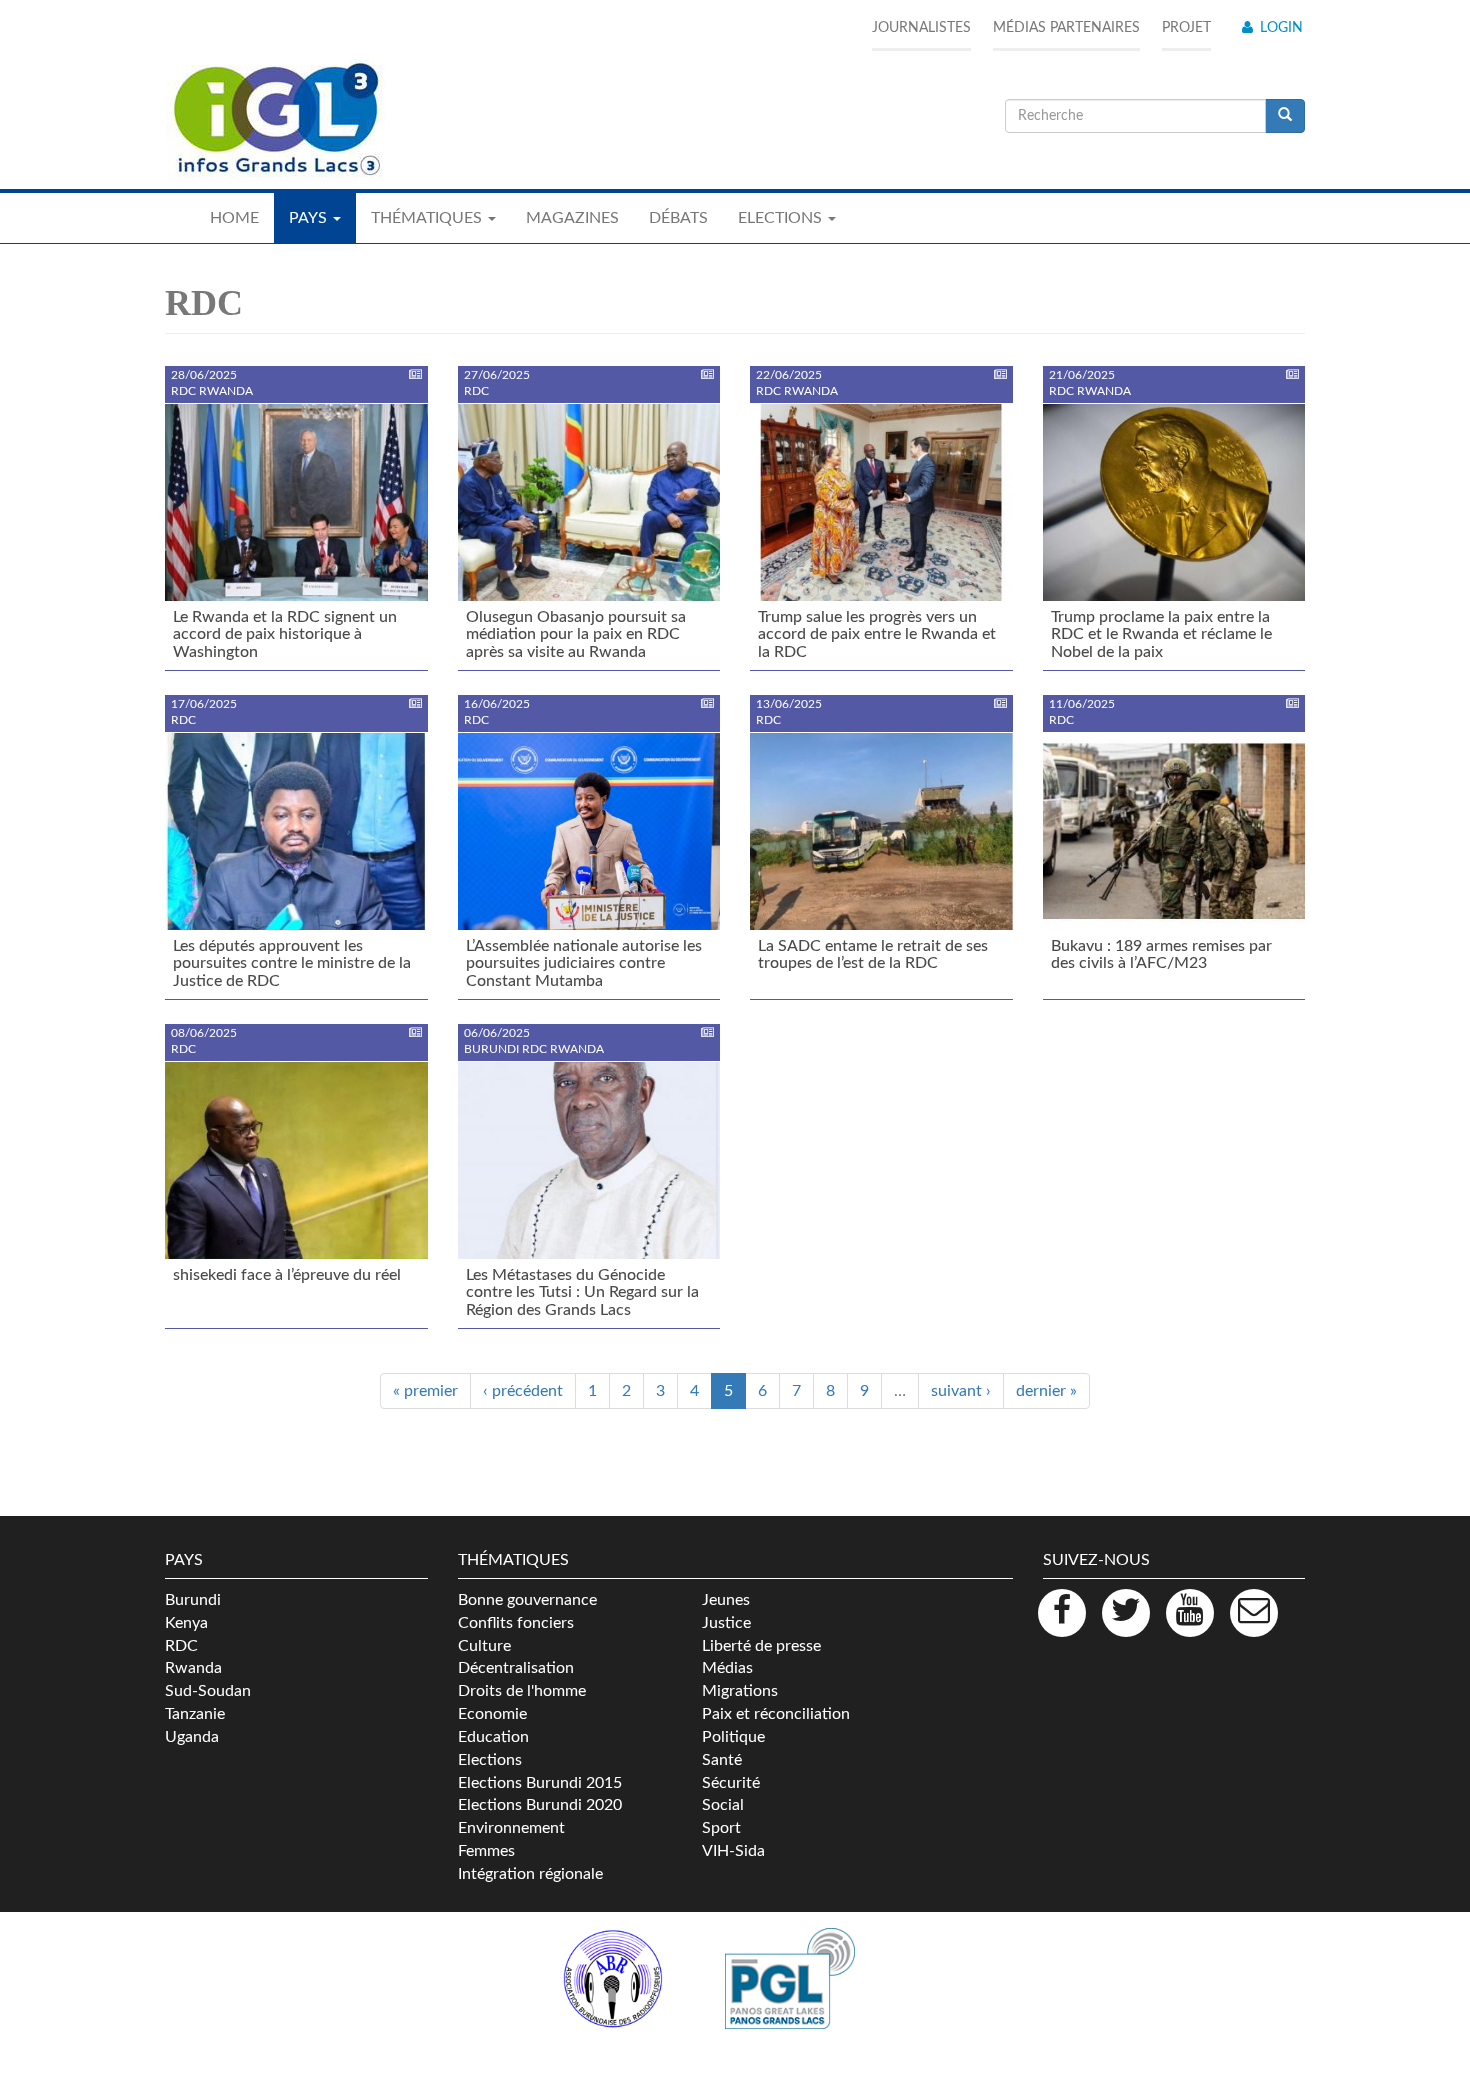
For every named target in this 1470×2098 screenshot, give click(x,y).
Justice (726, 1623)
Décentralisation (516, 1668)
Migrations (740, 1691)
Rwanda (193, 1668)
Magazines (572, 218)
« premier (425, 1391)
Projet (1186, 28)
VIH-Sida (733, 1851)
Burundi (193, 1600)
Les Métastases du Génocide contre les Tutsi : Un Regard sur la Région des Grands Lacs (582, 1292)
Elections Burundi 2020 (540, 1805)
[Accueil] (275, 120)
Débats (678, 218)
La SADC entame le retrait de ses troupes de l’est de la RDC (873, 955)
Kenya (186, 1623)
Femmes (486, 1851)
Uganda (192, 1737)
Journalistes (921, 28)
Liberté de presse (761, 1646)
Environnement (511, 1828)
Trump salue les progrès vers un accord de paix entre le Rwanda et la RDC (877, 634)
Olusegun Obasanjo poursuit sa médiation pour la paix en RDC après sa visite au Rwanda (576, 634)
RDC (181, 1646)
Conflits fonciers (516, 1623)
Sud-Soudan (208, 1691)
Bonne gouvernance (527, 1600)
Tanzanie (195, 1714)
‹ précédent (523, 1391)
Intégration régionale (530, 1874)
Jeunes (726, 1600)
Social (723, 1805)
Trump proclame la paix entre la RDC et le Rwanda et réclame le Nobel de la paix (1161, 634)
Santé (722, 1760)
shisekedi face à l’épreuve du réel (287, 1275)
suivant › (961, 1391)
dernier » (1046, 1391)
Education (493, 1737)
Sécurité (731, 1783)
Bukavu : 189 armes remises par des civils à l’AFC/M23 (1161, 955)
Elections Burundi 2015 (540, 1783)
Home (234, 218)
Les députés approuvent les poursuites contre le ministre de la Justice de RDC (292, 963)
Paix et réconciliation (776, 1714)
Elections (490, 1760)
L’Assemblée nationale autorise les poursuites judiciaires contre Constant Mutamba (584, 963)
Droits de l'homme (522, 1691)
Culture (484, 1646)
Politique (733, 1737)
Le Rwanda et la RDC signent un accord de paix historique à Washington (285, 634)
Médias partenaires (1066, 28)
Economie (492, 1714)
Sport (721, 1828)
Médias (727, 1668)
